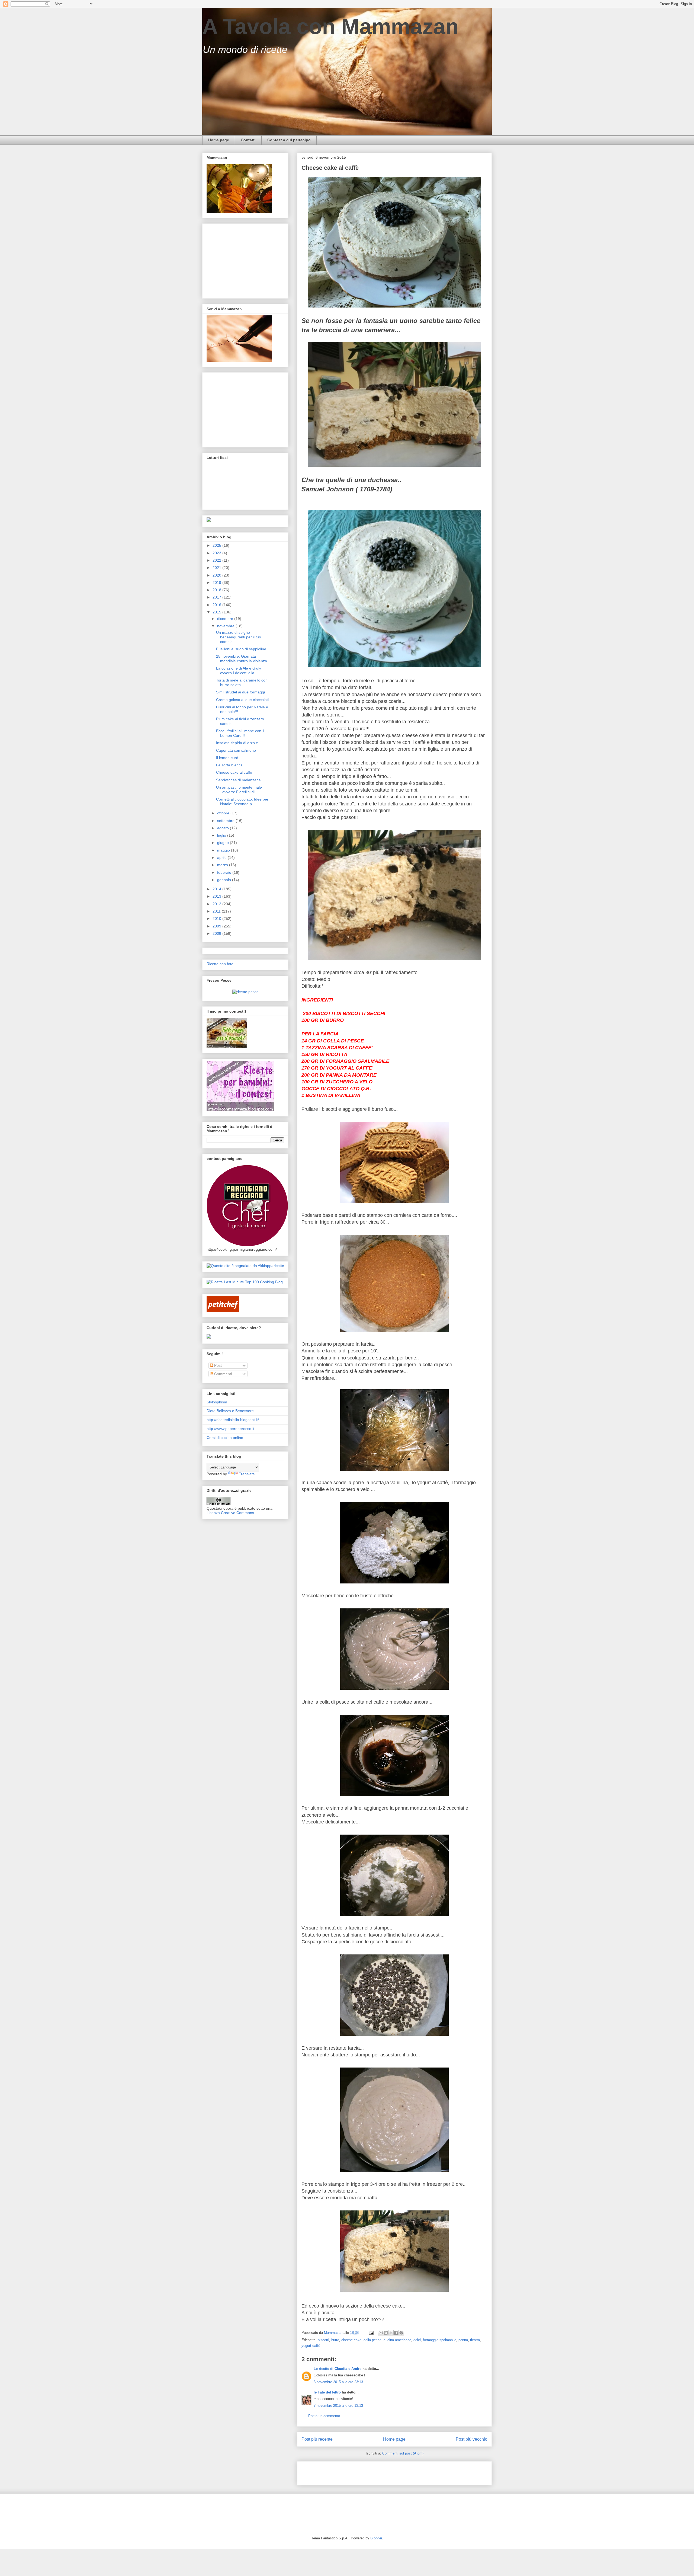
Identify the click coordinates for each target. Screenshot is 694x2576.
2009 (217, 926)
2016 (217, 605)
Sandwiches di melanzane (238, 780)
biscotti (323, 2340)
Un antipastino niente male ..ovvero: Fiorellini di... (239, 790)
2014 (217, 889)
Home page (219, 140)
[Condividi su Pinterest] (401, 2333)
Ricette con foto (220, 964)
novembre (226, 626)
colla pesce (372, 2340)
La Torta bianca (229, 765)
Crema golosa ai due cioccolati (242, 700)
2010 (217, 919)
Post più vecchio (472, 2439)
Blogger (376, 2538)
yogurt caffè (311, 2346)
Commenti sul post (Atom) (403, 2453)
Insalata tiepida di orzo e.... (239, 743)
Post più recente (317, 2439)
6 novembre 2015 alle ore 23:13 (338, 2382)
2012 (217, 904)
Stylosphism (217, 1402)
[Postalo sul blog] (386, 2333)
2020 (217, 575)
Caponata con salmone (236, 750)
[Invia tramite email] (381, 2333)
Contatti (248, 140)
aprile (222, 857)
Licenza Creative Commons (230, 1513)
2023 (217, 553)
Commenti (222, 1374)
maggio (224, 850)
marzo (223, 865)
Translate (247, 1474)
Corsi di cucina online (225, 1438)
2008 (217, 933)
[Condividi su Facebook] (396, 2333)
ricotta (475, 2340)
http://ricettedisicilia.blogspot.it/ (233, 1420)
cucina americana (397, 2340)
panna (463, 2340)
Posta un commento (324, 2416)
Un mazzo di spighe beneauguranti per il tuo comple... (239, 637)
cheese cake (351, 2340)
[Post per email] (371, 2333)
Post (217, 1365)
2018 (217, 590)
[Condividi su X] (391, 2333)
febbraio (225, 872)
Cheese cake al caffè (234, 772)
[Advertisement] (365, 2472)
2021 (217, 568)
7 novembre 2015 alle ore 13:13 (338, 2406)
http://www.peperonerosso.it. (231, 1429)
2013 (217, 896)
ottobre (224, 813)
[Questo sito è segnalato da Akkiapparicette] (245, 1266)
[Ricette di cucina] (223, 1311)
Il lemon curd (227, 758)
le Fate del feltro (327, 2392)
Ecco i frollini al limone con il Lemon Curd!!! (240, 733)
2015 (217, 612)
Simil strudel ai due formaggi (240, 692)
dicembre (226, 619)
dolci (417, 2340)
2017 (217, 597)
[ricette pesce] (245, 992)
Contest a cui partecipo (289, 140)
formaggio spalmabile (440, 2340)
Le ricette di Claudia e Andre (338, 2369)
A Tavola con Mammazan (330, 26)
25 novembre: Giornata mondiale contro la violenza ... (244, 659)
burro (335, 2340)
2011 (217, 911)
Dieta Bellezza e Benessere (230, 1411)
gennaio (225, 880)
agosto (224, 828)
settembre (226, 821)
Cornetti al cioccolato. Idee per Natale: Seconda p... (242, 801)
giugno (224, 843)
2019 (217, 583)
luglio (222, 835)
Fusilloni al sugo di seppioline (241, 649)
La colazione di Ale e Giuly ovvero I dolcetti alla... (239, 671)
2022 (217, 560)
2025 (217, 545)
